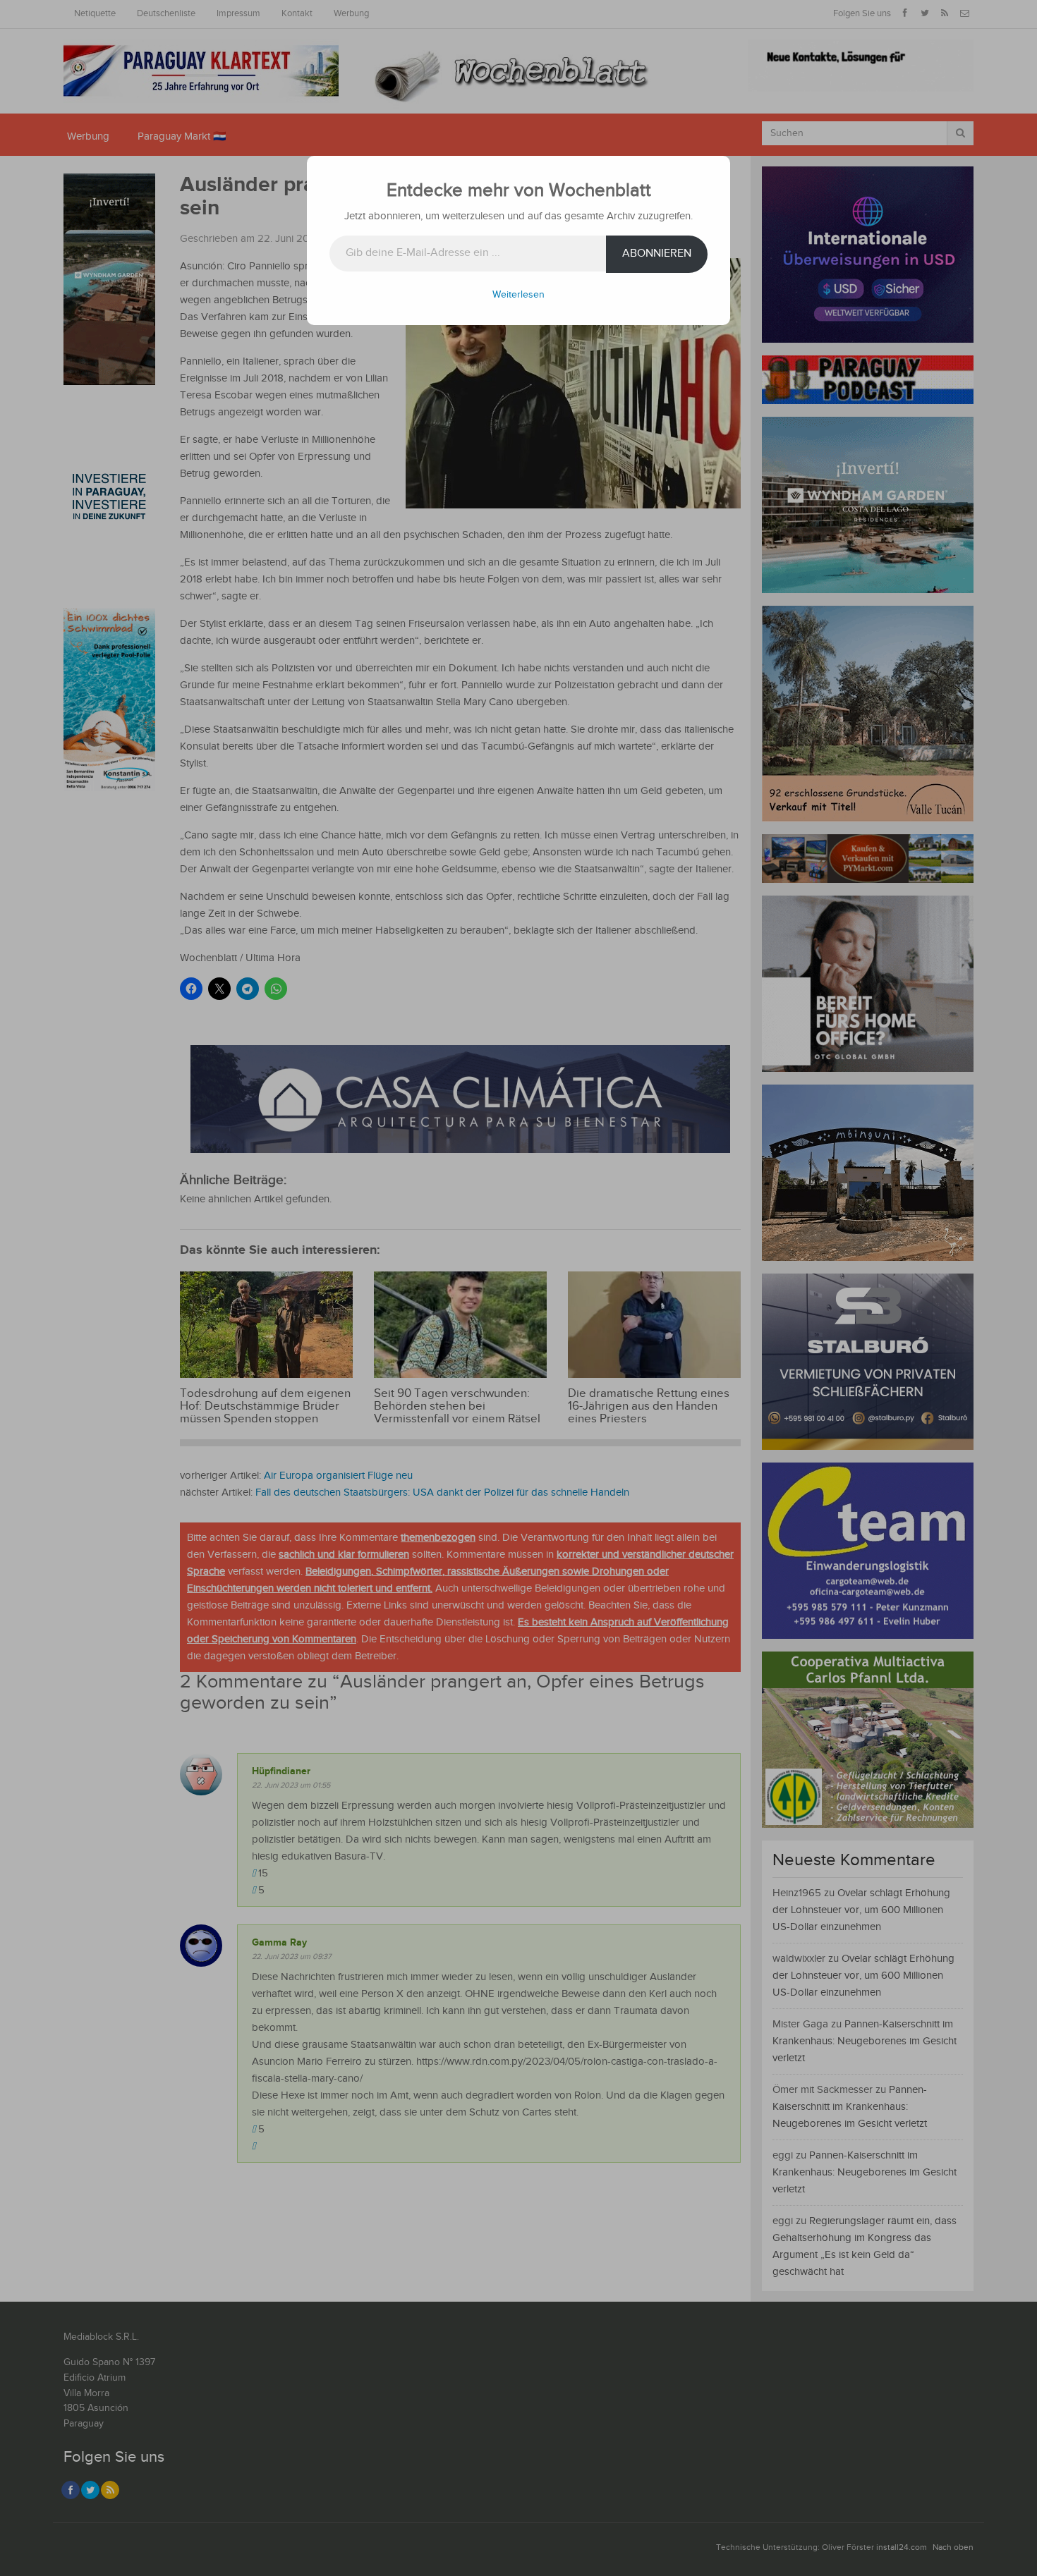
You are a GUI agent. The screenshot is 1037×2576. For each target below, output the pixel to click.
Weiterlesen (518, 295)
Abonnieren (657, 254)
